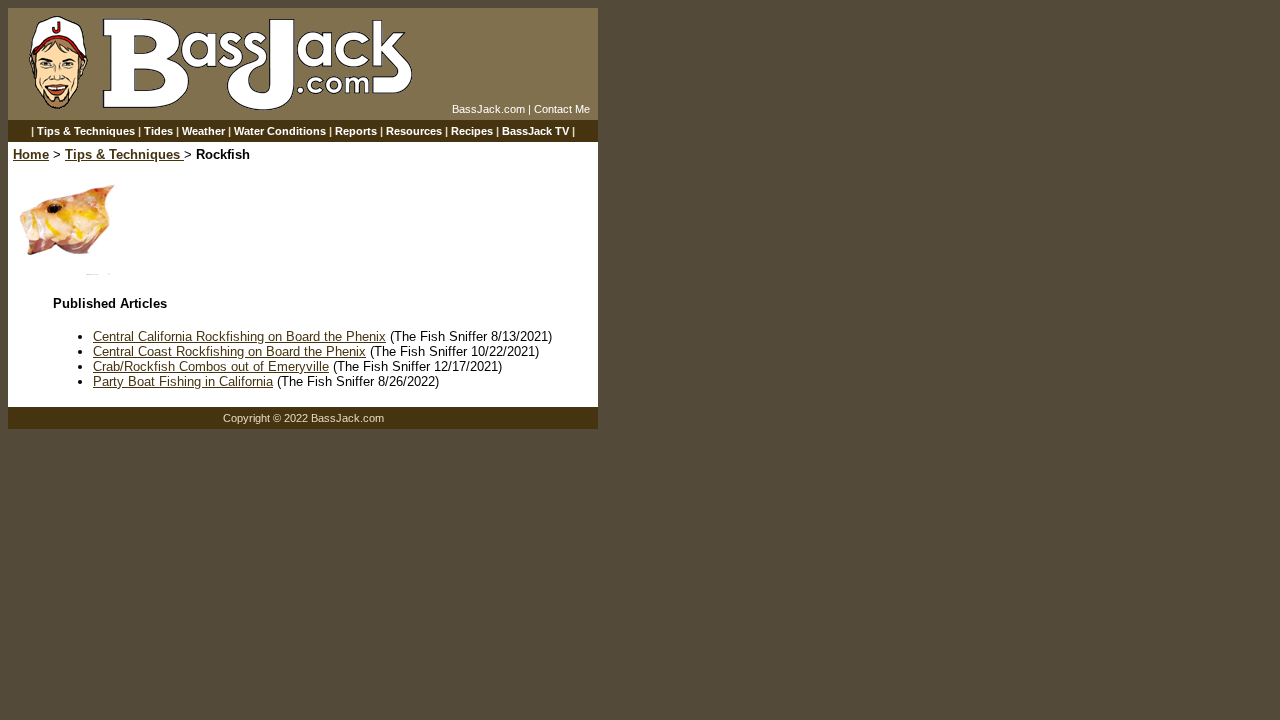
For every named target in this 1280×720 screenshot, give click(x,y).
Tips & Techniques (86, 131)
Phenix (366, 336)
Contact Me (562, 109)
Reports (356, 131)
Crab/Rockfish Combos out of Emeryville (211, 366)
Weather (203, 131)
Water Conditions (280, 131)
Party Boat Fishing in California (183, 381)
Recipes (472, 131)
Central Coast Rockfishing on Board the (209, 351)
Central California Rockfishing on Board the (219, 336)
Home (31, 154)
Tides (158, 131)
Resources (414, 131)
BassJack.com (488, 109)
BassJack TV (535, 131)
